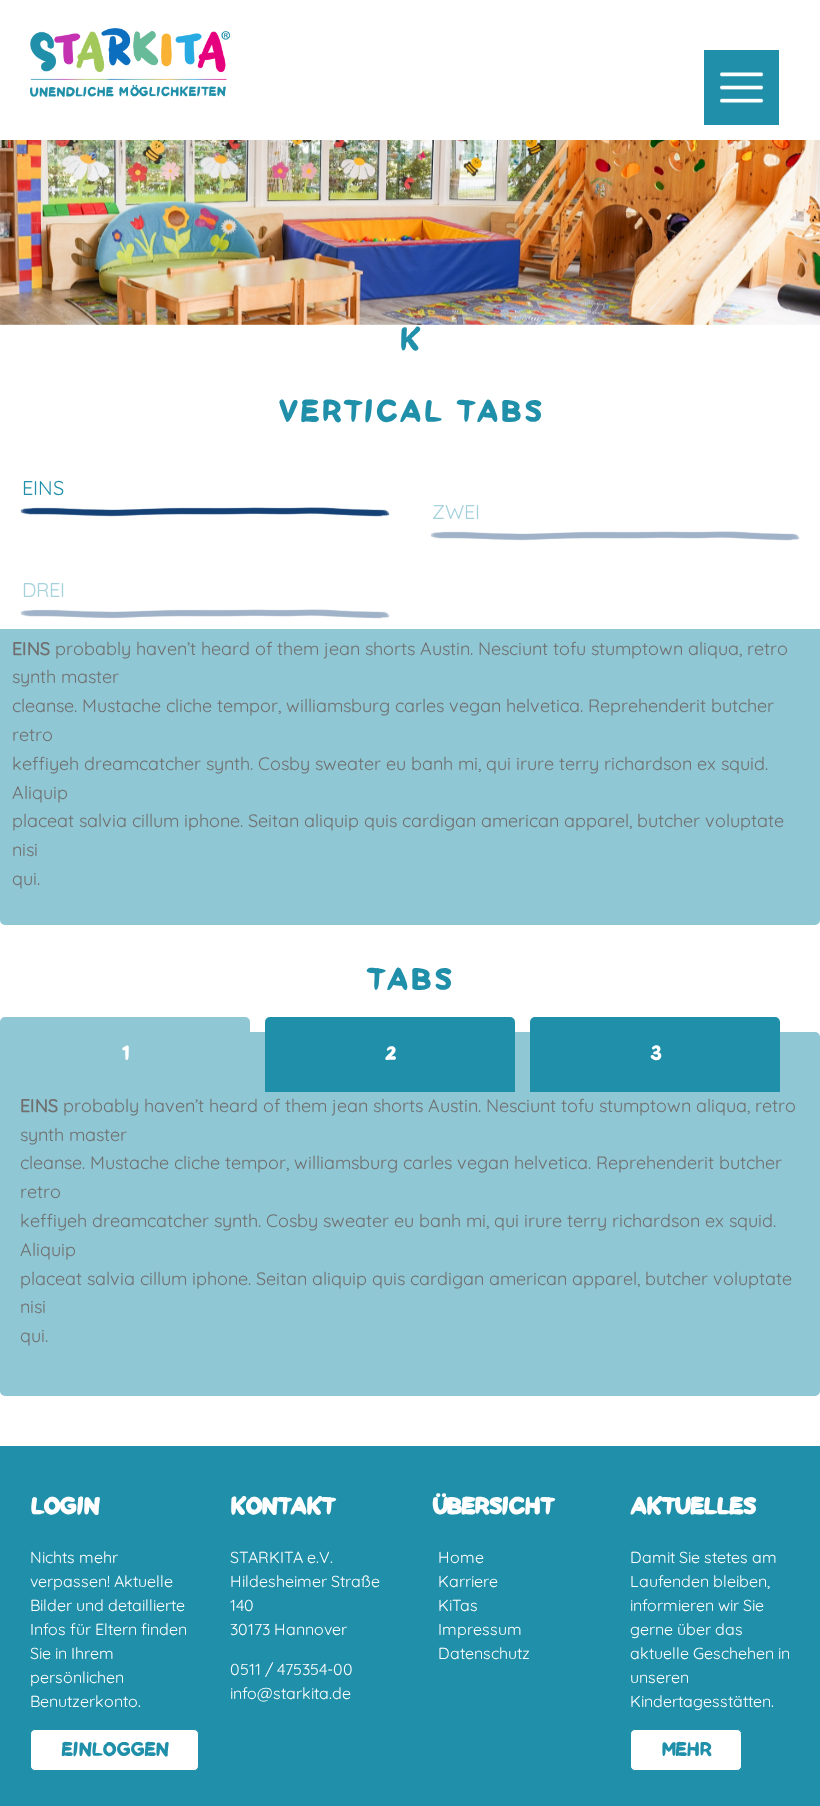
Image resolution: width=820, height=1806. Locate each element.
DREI (43, 589)
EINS (43, 487)
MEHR (686, 1750)
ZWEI (456, 511)
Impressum (480, 1629)
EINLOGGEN (114, 1750)
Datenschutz (484, 1653)
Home (461, 1557)
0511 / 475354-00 (291, 1669)
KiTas (458, 1605)
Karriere (468, 1581)
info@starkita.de (290, 1693)
